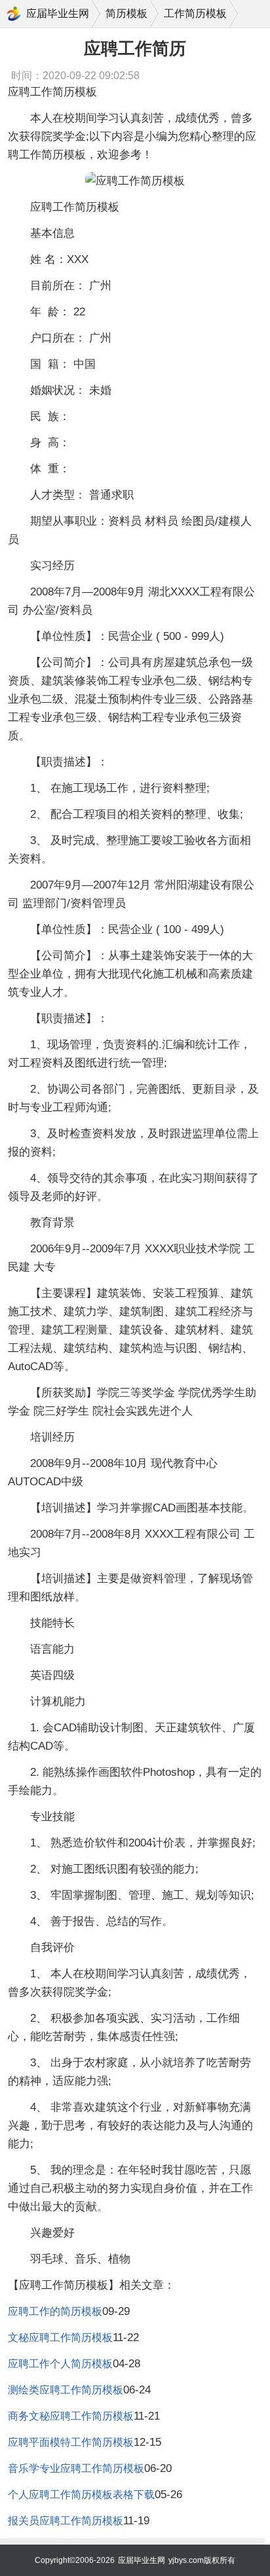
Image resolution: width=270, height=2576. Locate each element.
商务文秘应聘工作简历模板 (71, 2416)
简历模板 (126, 13)
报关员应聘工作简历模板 (66, 2521)
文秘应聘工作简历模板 (60, 2338)
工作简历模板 (195, 13)
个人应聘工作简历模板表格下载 (81, 2495)
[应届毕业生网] (14, 14)
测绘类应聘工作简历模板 (66, 2390)
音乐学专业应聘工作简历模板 (76, 2468)
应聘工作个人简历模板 (60, 2364)
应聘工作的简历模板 (55, 2311)
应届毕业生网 (58, 13)
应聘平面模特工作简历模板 (71, 2442)
